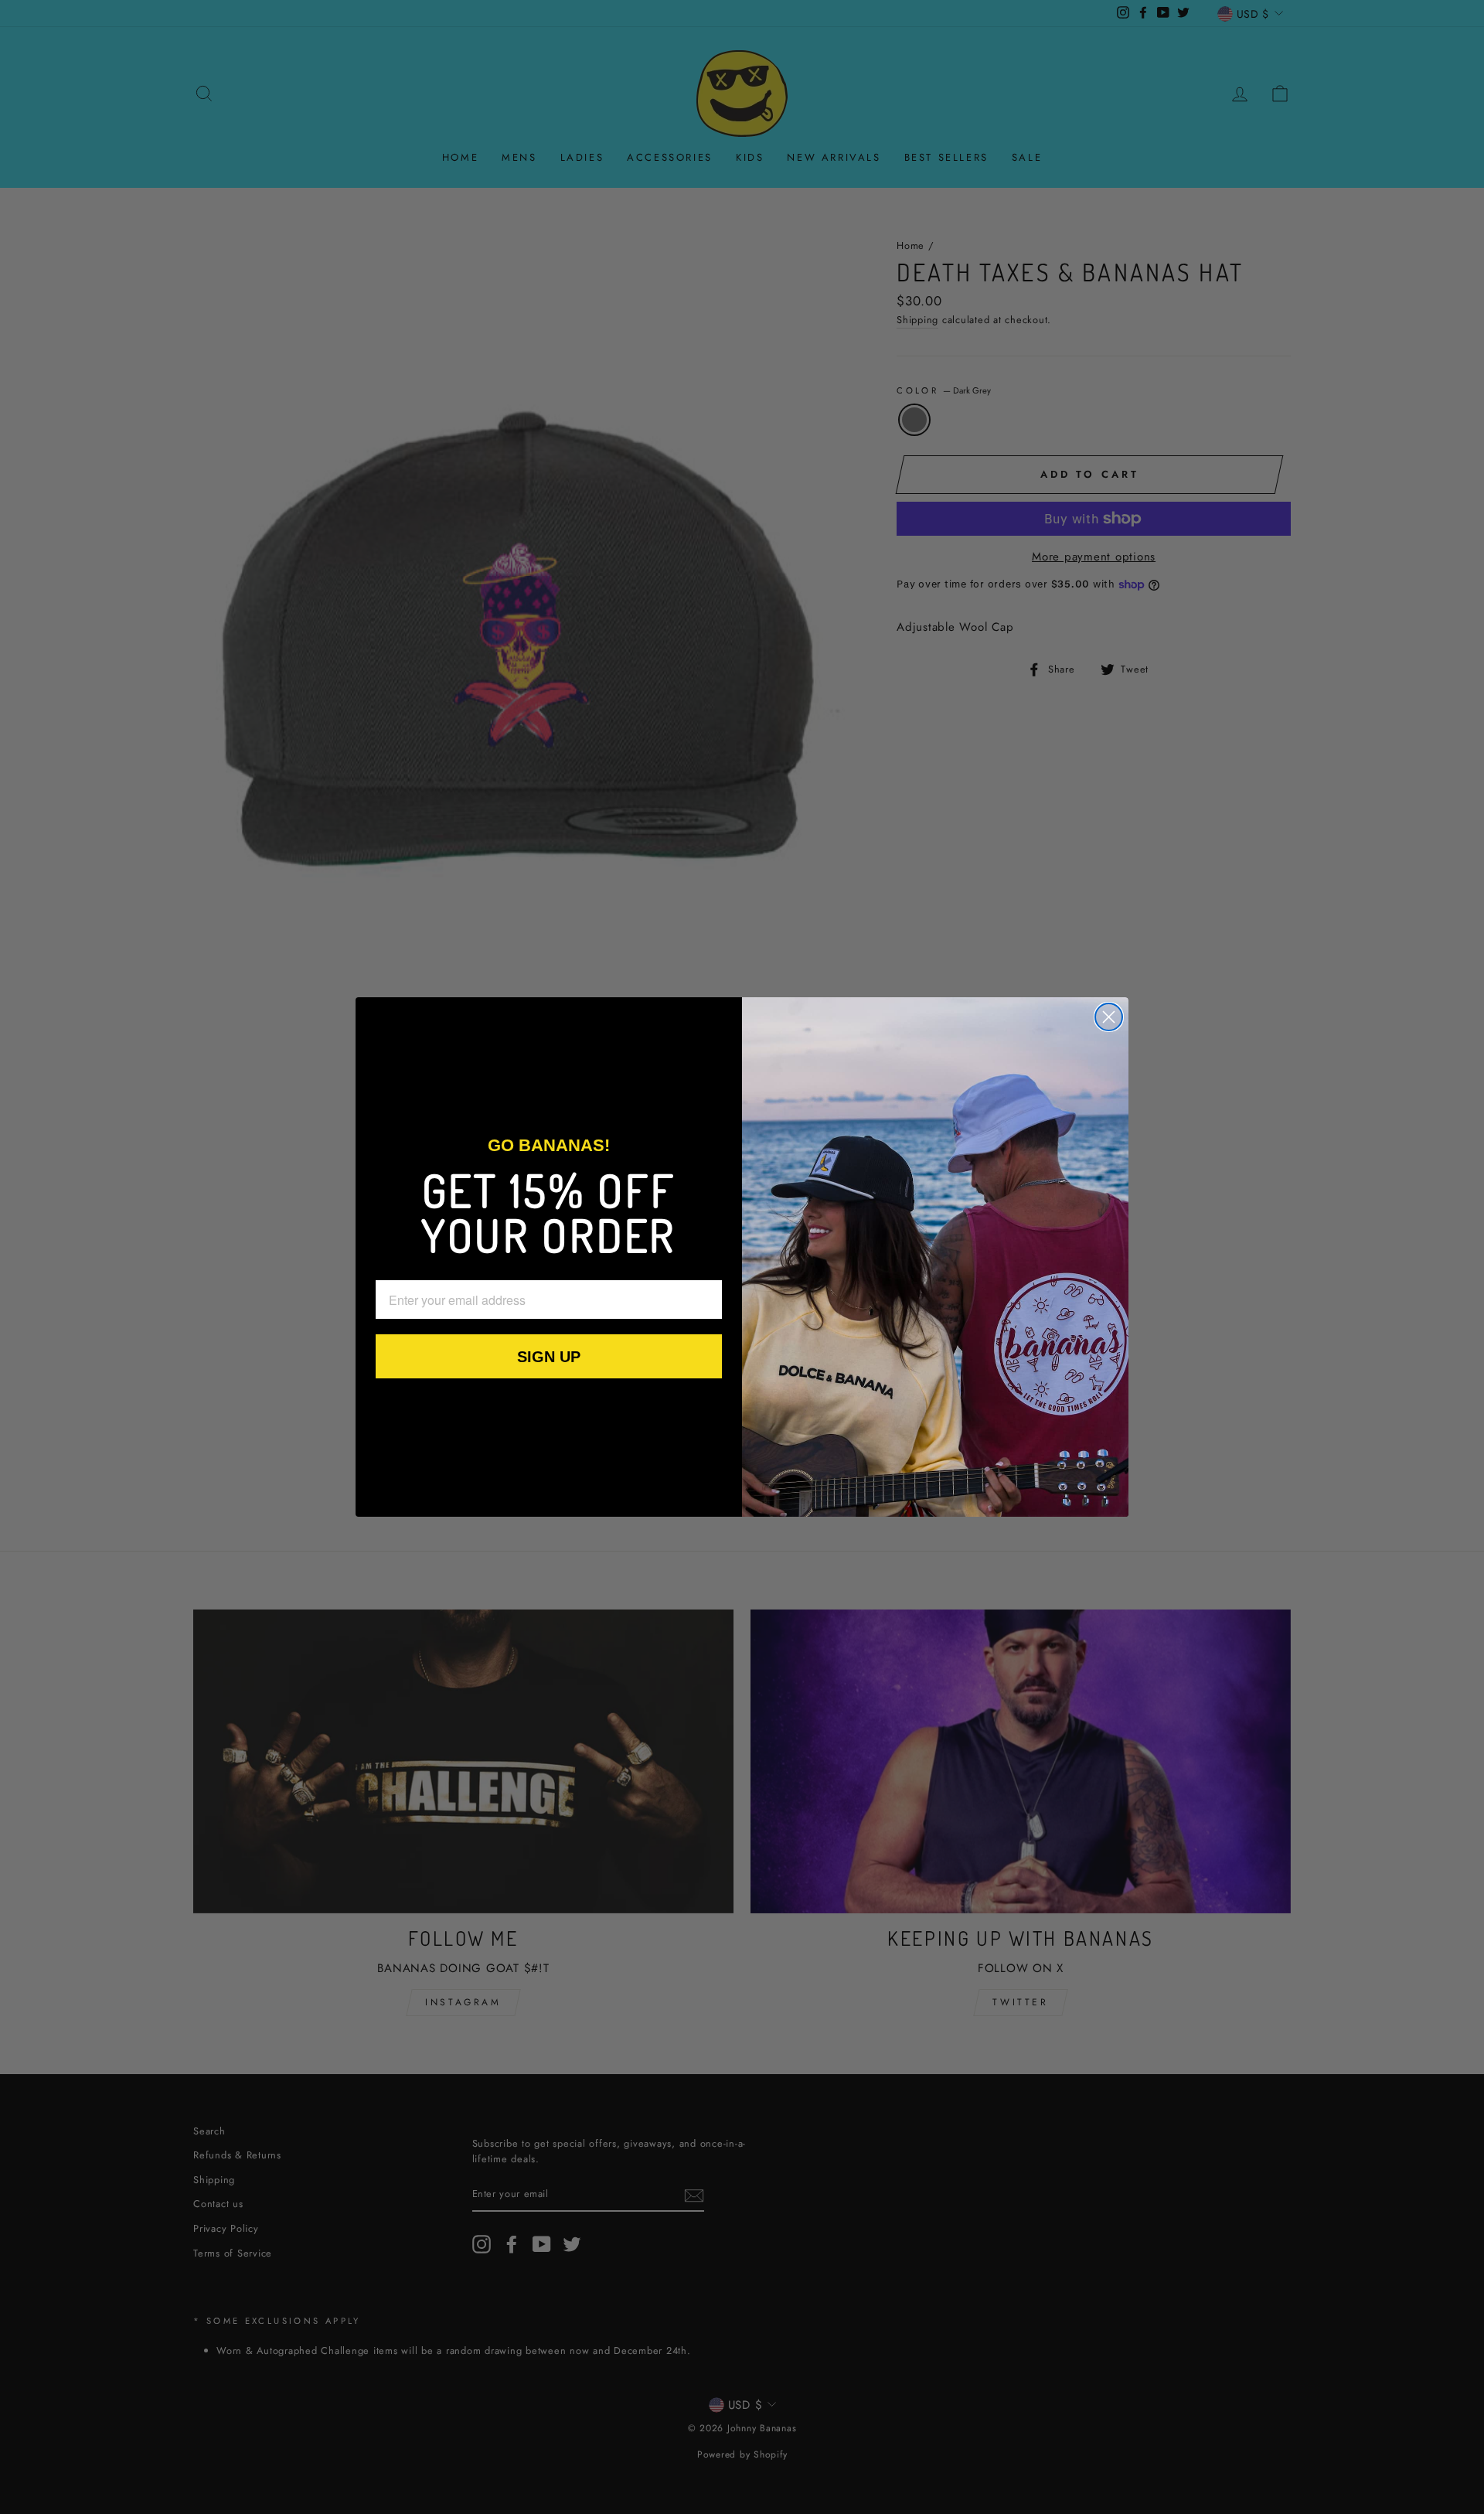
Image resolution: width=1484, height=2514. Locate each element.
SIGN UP (549, 1357)
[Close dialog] (1109, 1017)
